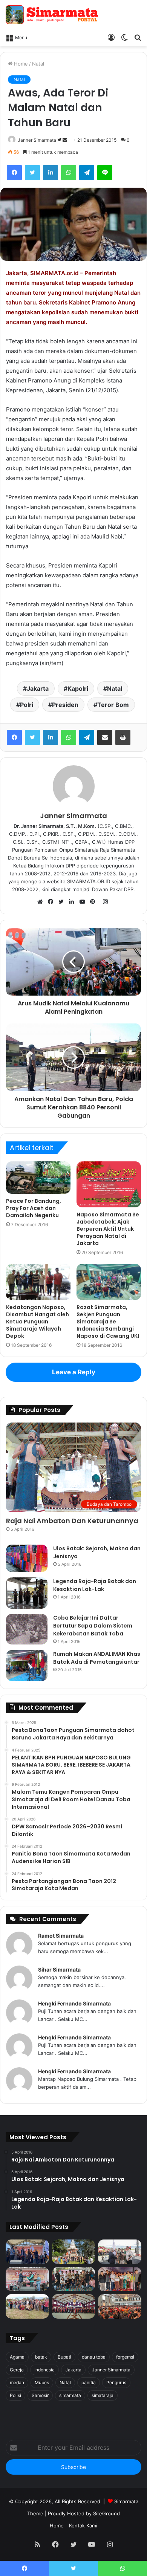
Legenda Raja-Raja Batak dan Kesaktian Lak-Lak (95, 1585)
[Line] (105, 173)
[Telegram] (87, 173)
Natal (38, 64)
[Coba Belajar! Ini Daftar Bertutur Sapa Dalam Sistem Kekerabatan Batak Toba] (27, 1629)
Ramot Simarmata (61, 1936)
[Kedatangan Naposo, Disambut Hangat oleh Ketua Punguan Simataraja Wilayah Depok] (38, 1282)
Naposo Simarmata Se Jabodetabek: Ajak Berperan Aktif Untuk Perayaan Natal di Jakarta (108, 1229)
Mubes (42, 2382)
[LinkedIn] (51, 173)
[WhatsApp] (69, 173)
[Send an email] (65, 140)
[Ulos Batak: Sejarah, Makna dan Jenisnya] (27, 1559)
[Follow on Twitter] (60, 140)
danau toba (94, 2357)
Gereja (17, 2370)
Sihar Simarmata (59, 1969)
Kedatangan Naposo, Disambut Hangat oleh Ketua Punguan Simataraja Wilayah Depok (38, 1322)
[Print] (123, 737)
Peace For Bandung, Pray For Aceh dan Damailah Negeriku (34, 1208)
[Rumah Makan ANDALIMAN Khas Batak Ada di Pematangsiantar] (27, 1666)
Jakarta (38, 688)
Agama (17, 2357)
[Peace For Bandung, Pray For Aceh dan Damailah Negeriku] (38, 1178)
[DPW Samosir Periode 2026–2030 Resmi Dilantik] (27, 2252)
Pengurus (116, 2382)
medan (17, 2382)
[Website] (42, 902)
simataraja (103, 2395)
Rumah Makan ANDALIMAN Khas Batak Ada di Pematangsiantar (97, 1658)
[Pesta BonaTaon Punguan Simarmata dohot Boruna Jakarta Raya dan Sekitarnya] (120, 2306)
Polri (27, 705)
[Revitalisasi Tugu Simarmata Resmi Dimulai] (74, 2252)
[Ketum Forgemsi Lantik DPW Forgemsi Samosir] (27, 2279)
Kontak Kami (83, 2526)
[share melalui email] (105, 737)
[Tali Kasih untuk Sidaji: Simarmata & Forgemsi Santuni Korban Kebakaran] (120, 2279)
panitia (89, 2382)
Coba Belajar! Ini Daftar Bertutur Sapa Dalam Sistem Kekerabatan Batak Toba (93, 1626)
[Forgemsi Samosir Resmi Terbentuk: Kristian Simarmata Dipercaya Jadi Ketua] (74, 2279)
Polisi (15, 2395)
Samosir (40, 2395)
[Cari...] (138, 37)
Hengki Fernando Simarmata (74, 2003)
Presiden (65, 705)
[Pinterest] (95, 902)
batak (41, 2357)
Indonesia (44, 2370)
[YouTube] (84, 902)
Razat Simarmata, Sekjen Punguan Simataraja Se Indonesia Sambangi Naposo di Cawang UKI (108, 1322)
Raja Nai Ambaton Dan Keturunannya (72, 1521)
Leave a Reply (74, 1372)
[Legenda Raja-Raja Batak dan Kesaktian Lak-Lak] (27, 1593)
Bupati (64, 2357)
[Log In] (111, 37)
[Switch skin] (124, 37)
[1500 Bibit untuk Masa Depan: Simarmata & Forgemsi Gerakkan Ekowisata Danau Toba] (27, 2306)
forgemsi (125, 2357)
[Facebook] (14, 173)
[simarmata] (53, 15)
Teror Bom (113, 705)
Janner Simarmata (37, 140)
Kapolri (78, 688)
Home (20, 64)
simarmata (70, 2395)
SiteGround (106, 2513)
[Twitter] (32, 173)
